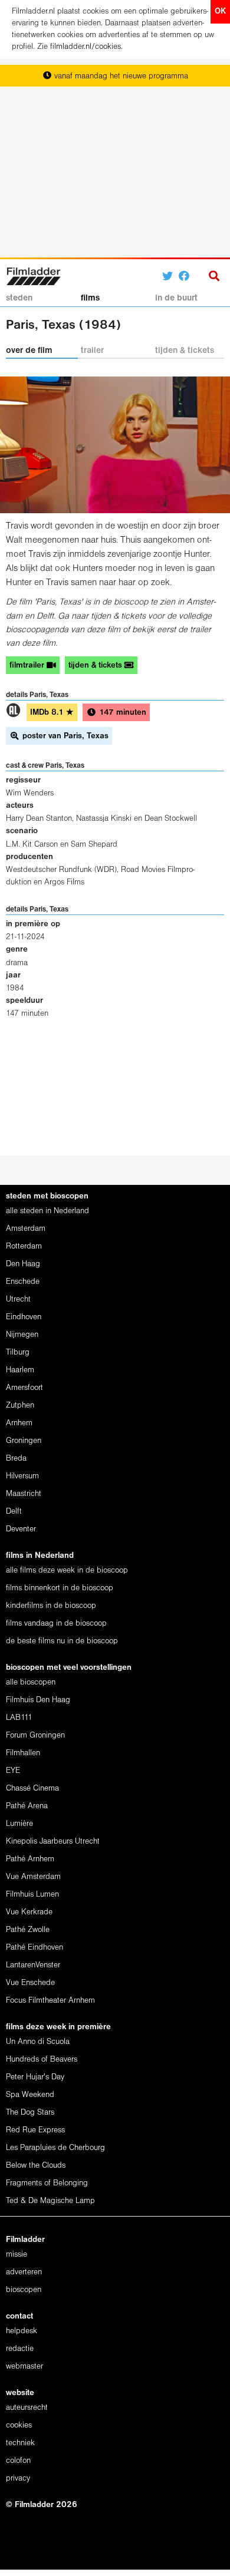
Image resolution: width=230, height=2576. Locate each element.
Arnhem (19, 1423)
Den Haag (23, 1264)
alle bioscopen (31, 1682)
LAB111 (19, 1718)
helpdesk (22, 2331)
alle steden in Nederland (47, 1211)
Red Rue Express (35, 2130)
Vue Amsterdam (33, 1877)
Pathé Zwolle (28, 1930)
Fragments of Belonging (47, 2183)
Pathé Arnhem (30, 1859)
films (90, 298)
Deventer (21, 1529)
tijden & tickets (185, 351)
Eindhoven (24, 1317)
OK (220, 11)
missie (17, 2255)
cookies (19, 2425)
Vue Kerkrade (29, 1912)
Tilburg (18, 1353)
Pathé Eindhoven (34, 1948)
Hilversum (22, 1476)
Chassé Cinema (32, 1789)
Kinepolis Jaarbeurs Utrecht (53, 1842)
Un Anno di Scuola (38, 2042)
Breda (16, 1459)
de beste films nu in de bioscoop (62, 1641)
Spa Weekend (30, 2095)
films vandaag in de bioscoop (56, 1624)
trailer (92, 351)
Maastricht (24, 1494)
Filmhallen (23, 1753)
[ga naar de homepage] (33, 275)
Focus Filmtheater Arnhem (50, 2001)
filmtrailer (28, 666)
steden (19, 298)
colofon (18, 2461)
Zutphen (20, 1406)
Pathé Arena (27, 1806)
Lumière (19, 1824)
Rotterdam (24, 1246)
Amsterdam (26, 1229)
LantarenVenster (33, 1965)
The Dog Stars (30, 2113)
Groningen (24, 1441)
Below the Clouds (36, 2166)
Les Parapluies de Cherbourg (55, 2148)
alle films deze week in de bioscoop (67, 1571)
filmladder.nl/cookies (86, 47)
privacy (18, 2478)
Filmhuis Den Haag (38, 1700)
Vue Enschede (30, 1983)
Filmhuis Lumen (32, 1895)
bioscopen (24, 2290)
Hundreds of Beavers (42, 2060)
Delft (14, 1512)
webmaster (24, 2367)
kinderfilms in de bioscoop (51, 1606)
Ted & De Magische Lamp (50, 2201)
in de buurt (176, 298)
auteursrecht (27, 2408)
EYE (13, 1771)
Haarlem (20, 1370)
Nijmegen (22, 1335)
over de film (29, 351)
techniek (20, 2443)
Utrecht (18, 1299)
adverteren (24, 2272)
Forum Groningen (35, 1736)
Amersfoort (24, 1388)
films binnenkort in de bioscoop (60, 1588)
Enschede (23, 1282)
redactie (20, 2349)
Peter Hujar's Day (35, 2077)
